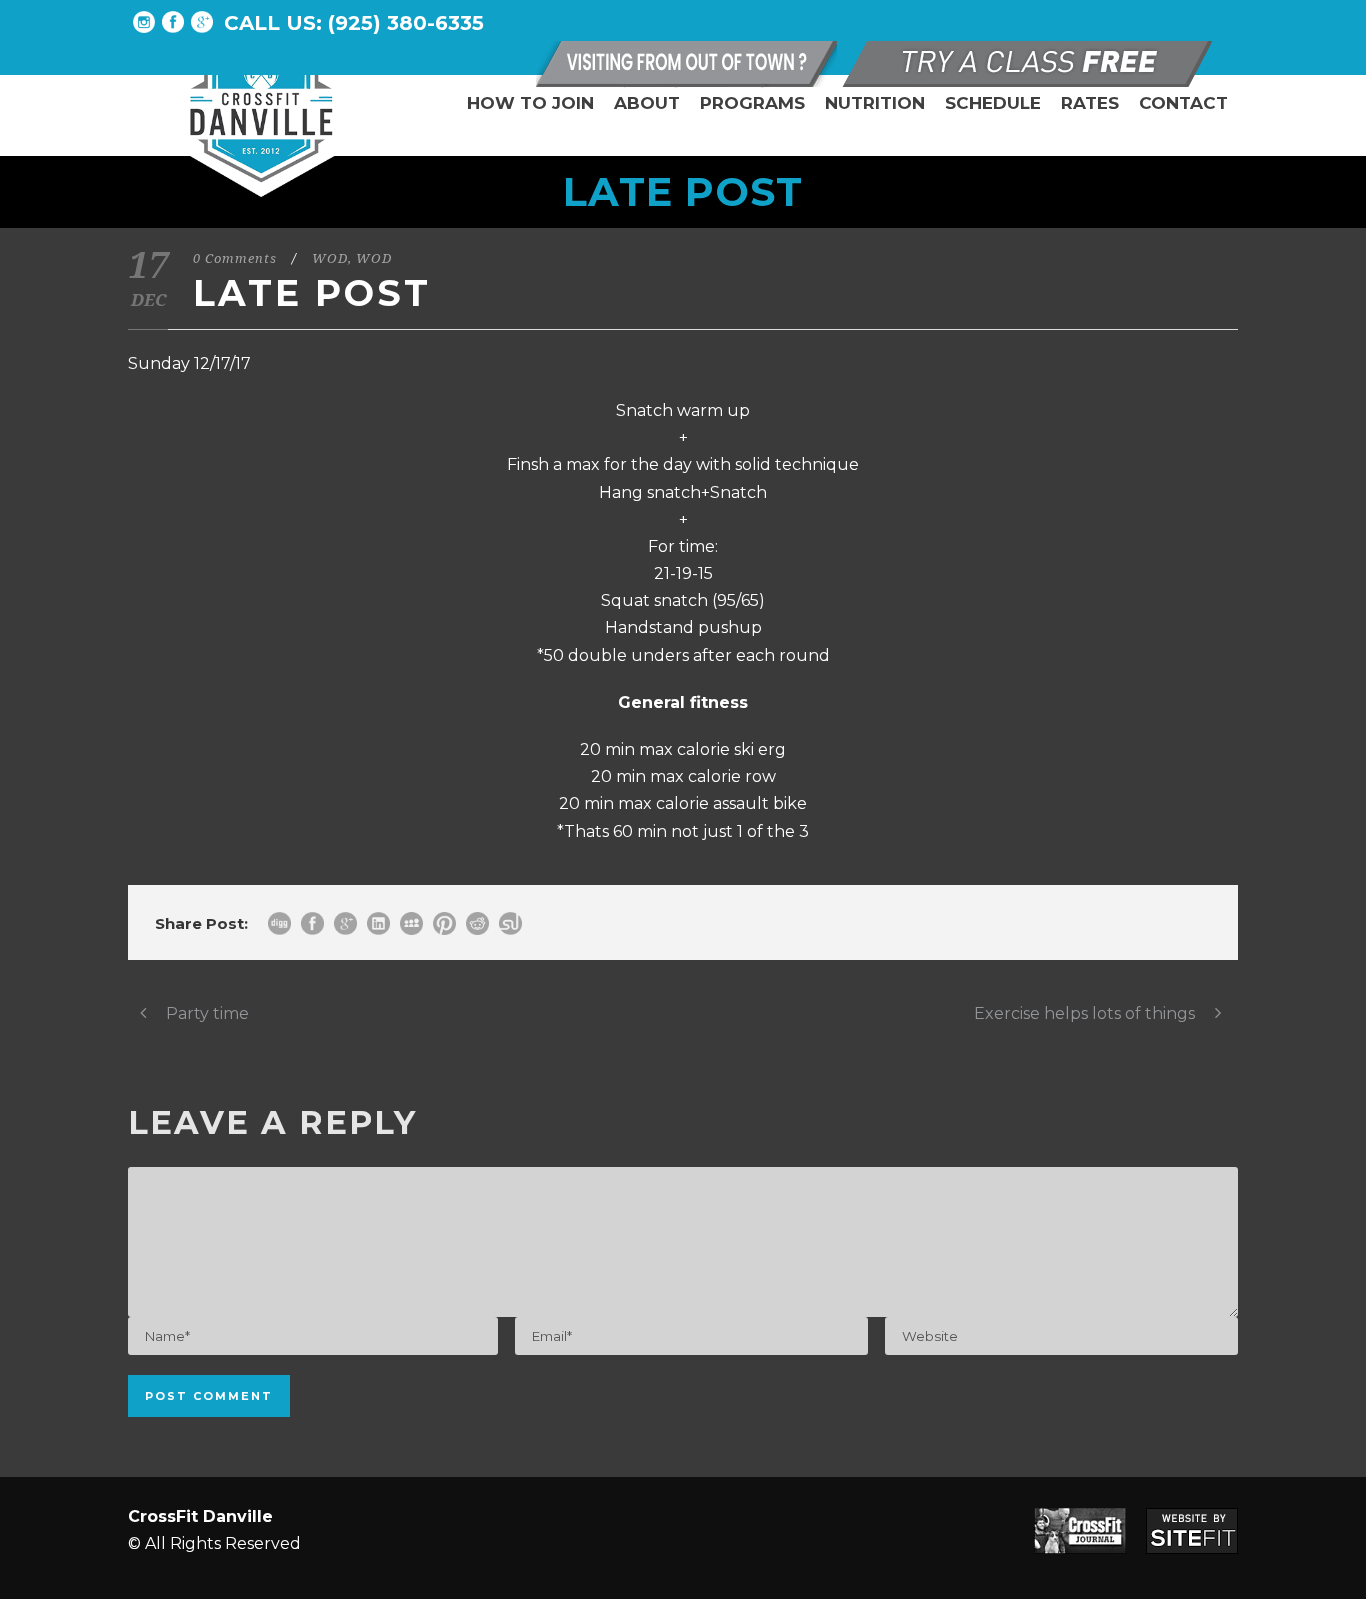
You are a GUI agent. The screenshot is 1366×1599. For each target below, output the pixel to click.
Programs (752, 103)
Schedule (993, 103)
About (647, 103)
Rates (1090, 103)
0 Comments (235, 258)
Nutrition (875, 103)
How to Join (530, 103)
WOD (330, 258)
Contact (1183, 103)
